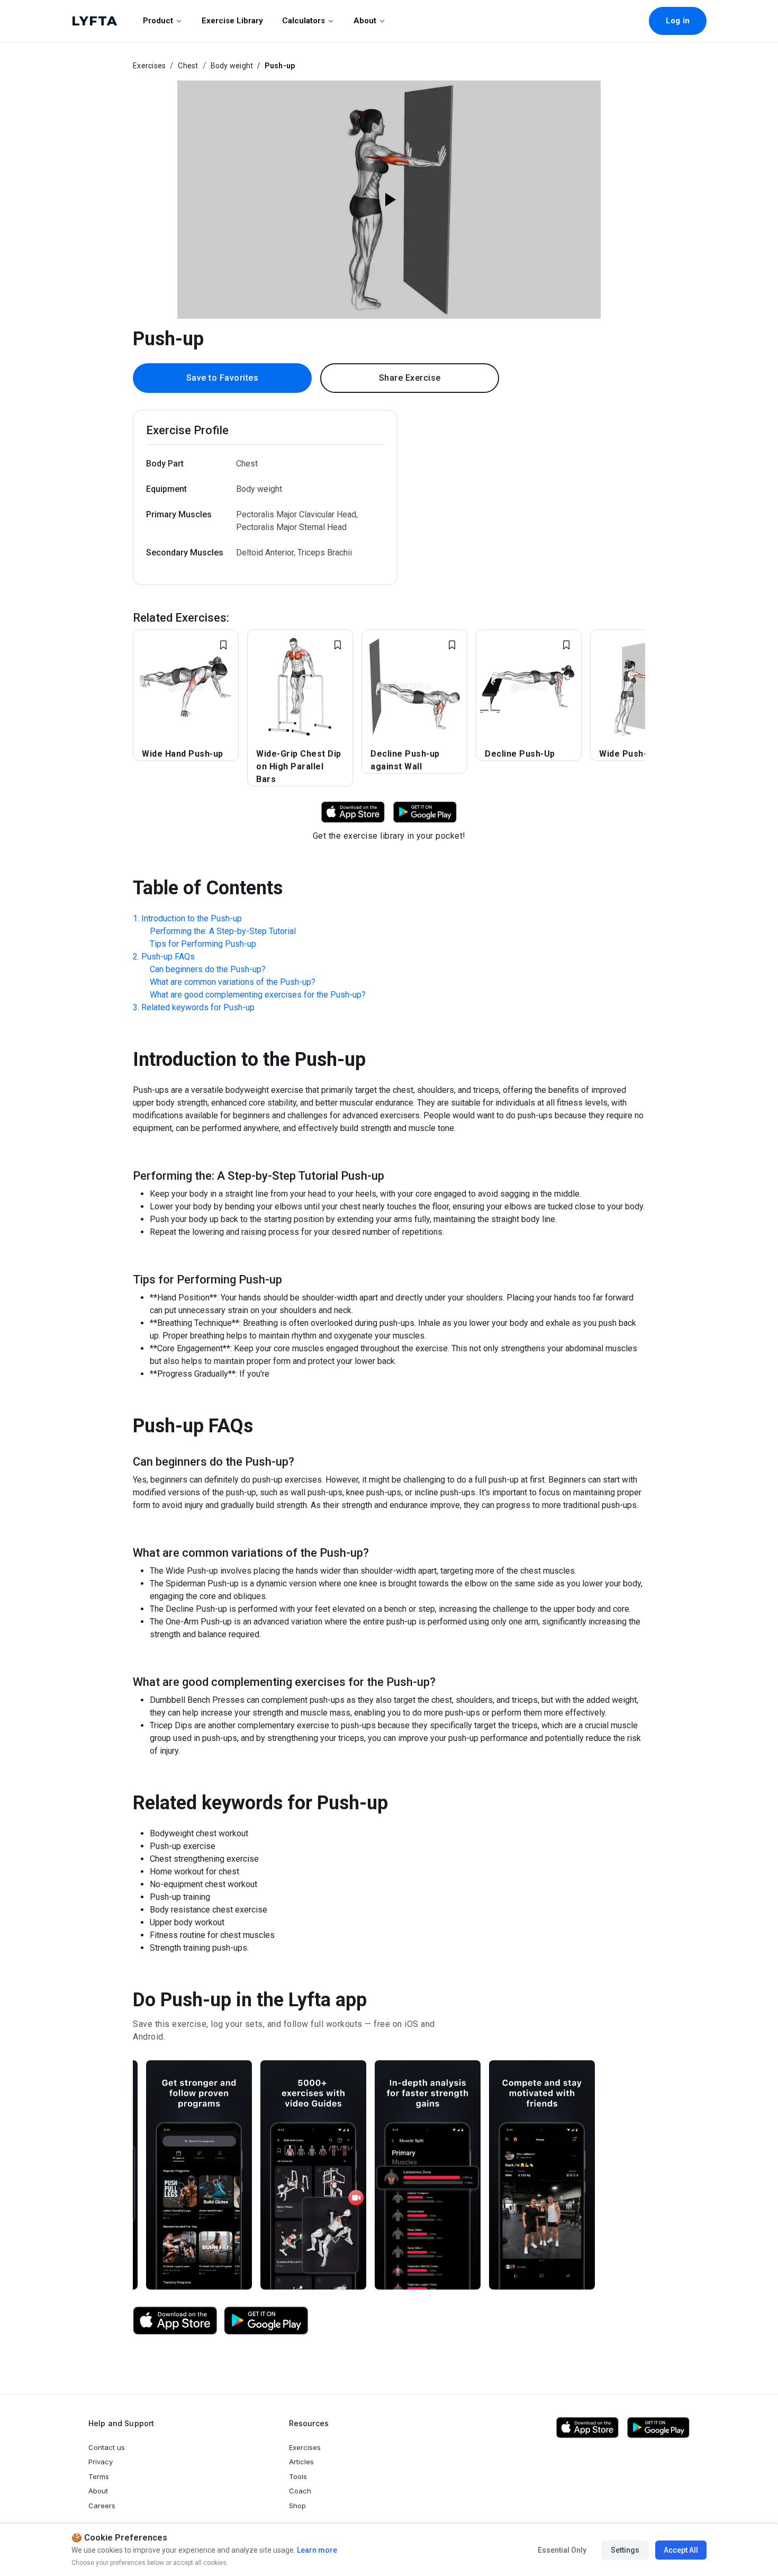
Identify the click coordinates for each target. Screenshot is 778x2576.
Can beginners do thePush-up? (208, 969)
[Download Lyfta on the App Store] (175, 2321)
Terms (99, 2476)
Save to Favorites (223, 378)
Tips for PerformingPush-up (203, 944)
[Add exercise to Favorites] (223, 645)
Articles (301, 2462)
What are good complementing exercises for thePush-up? (258, 995)
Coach (300, 2491)
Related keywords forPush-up (198, 1007)
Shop (297, 2506)
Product (158, 21)
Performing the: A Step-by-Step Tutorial (223, 931)
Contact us (107, 2447)
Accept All (681, 2550)
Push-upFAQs (168, 957)
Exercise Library (232, 21)
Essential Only (562, 2550)
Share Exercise (410, 378)
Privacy (101, 2462)
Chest (188, 66)
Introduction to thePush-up (192, 918)
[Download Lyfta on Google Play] (425, 811)
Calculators (304, 21)
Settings (625, 2550)
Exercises (149, 66)
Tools (298, 2476)
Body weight (232, 66)
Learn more (316, 2550)
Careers (102, 2506)
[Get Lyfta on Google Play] (266, 2321)
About (365, 21)
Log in (678, 21)
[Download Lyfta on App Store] (353, 811)
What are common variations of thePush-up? (233, 982)
